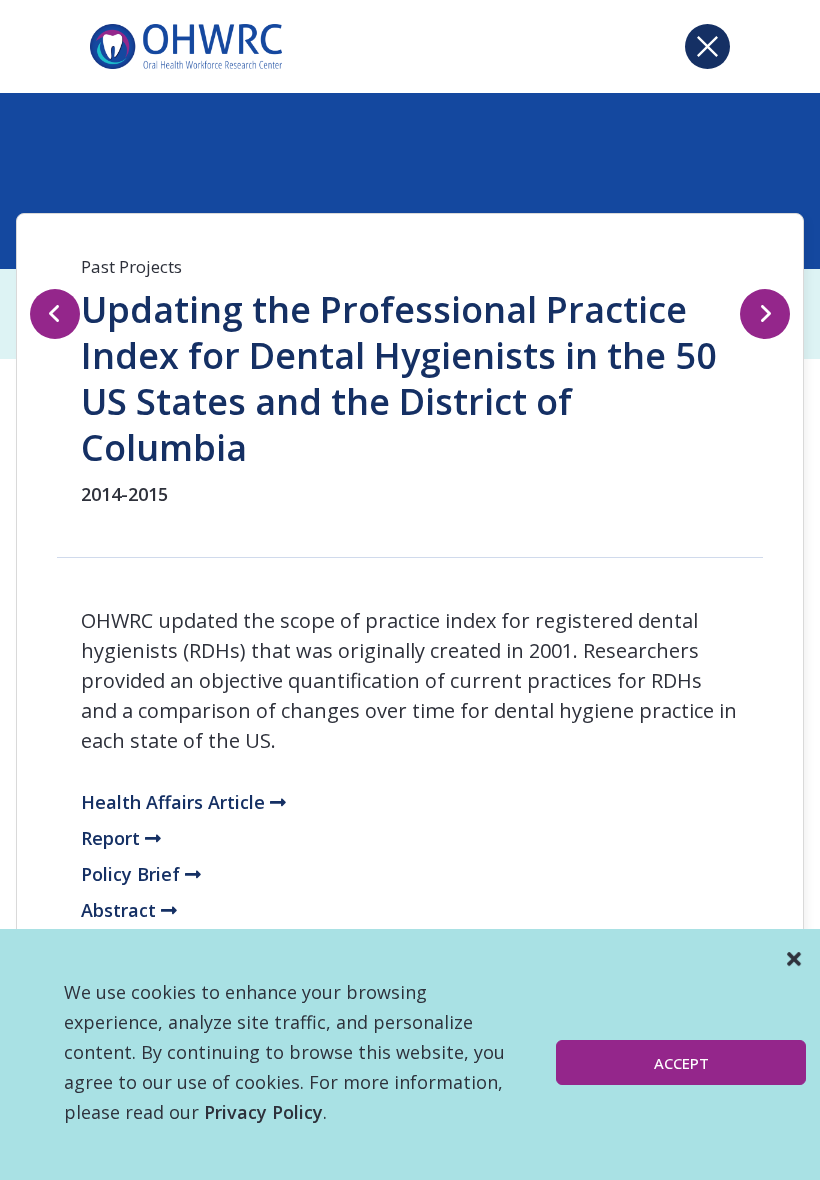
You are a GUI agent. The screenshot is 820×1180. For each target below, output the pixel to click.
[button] (794, 959)
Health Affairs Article (175, 802)
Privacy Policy (263, 1112)
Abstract (121, 910)
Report (113, 838)
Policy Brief (133, 874)
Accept (681, 1063)
